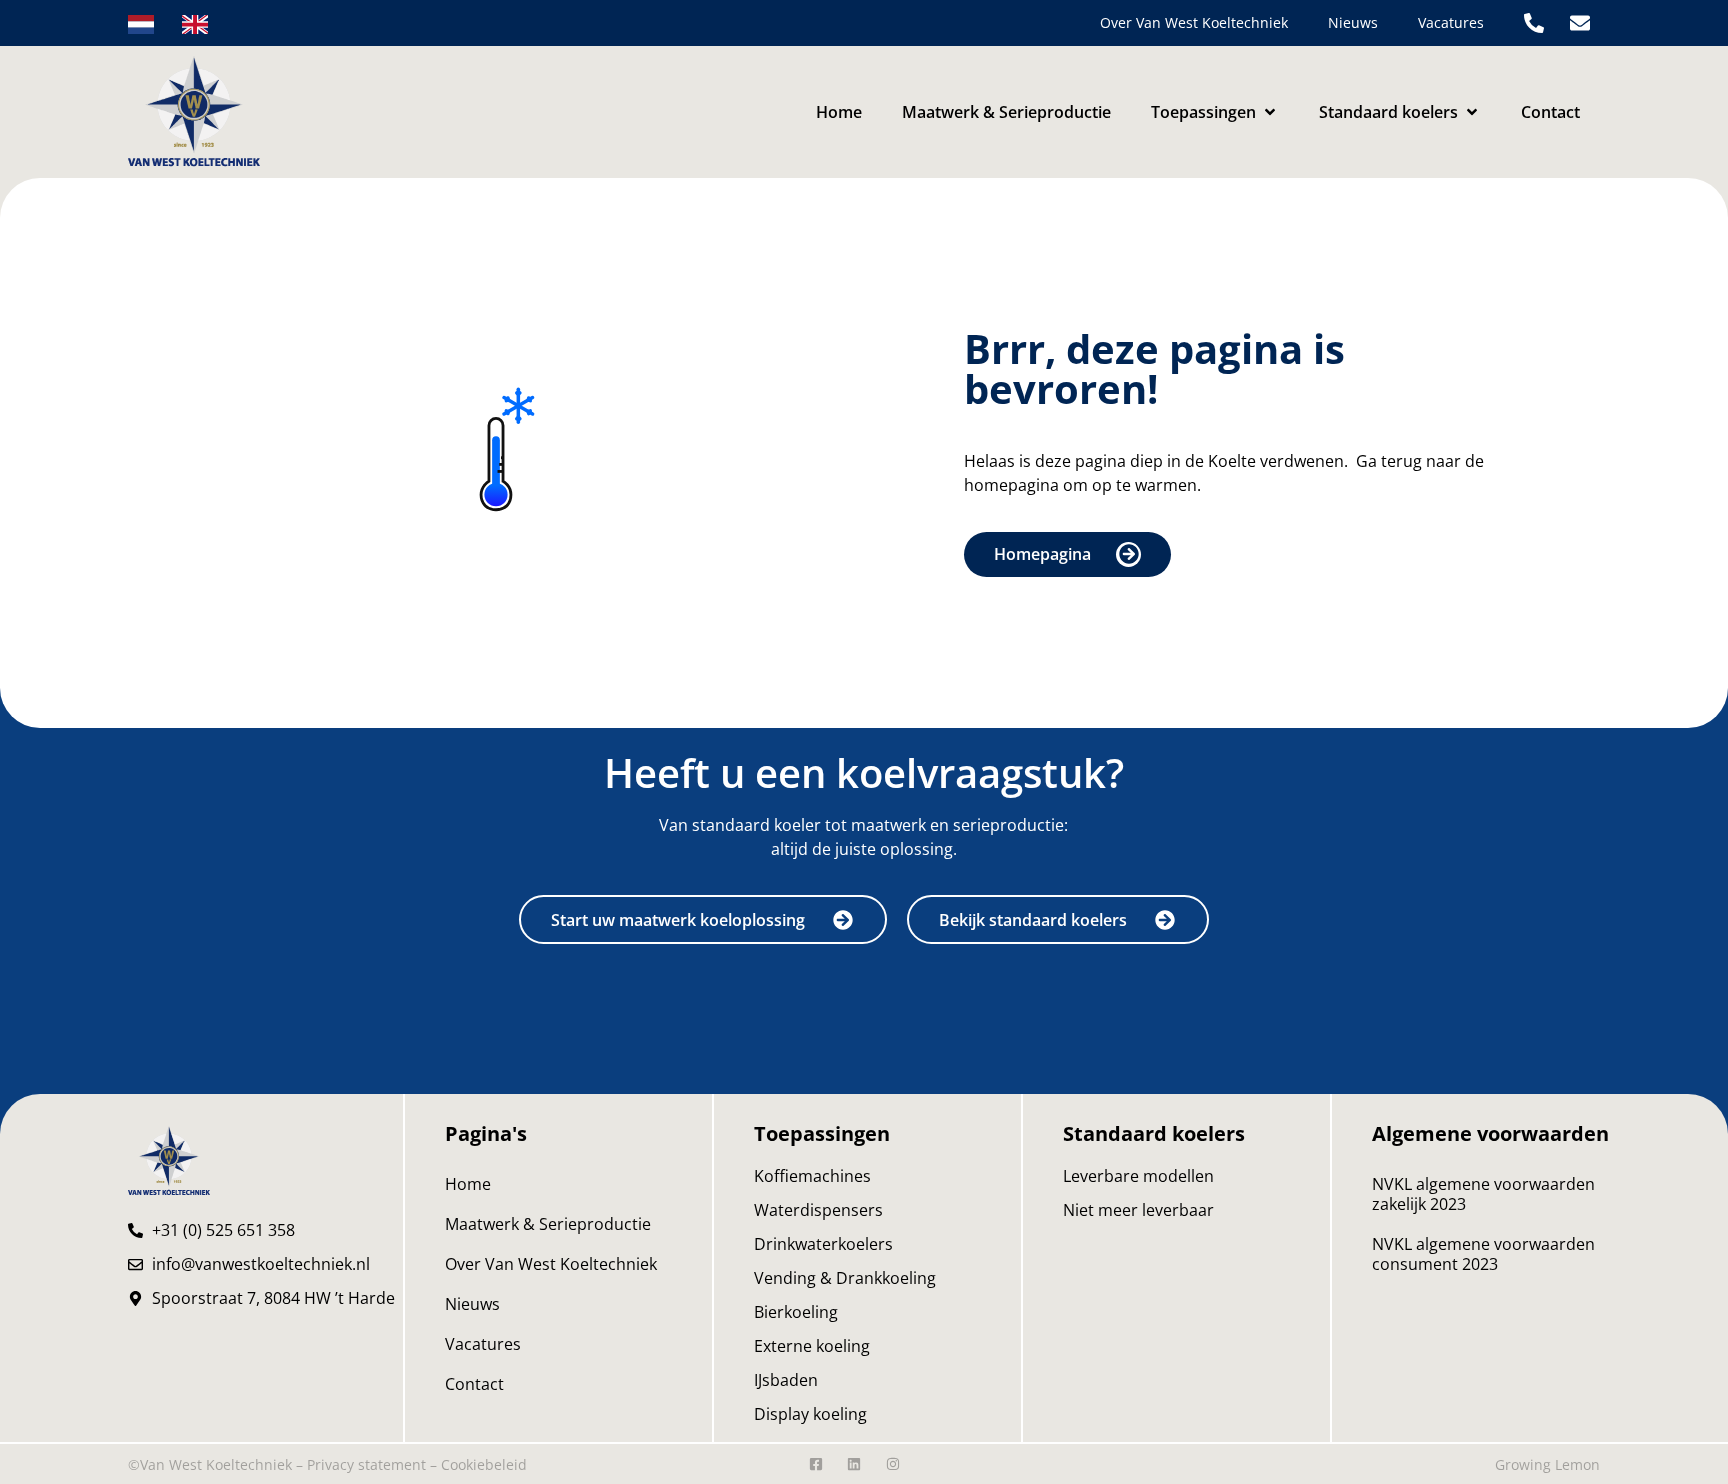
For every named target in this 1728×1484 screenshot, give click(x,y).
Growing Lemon (1547, 1464)
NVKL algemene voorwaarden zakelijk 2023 (1483, 1194)
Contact (474, 1384)
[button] (1215, 112)
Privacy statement (366, 1464)
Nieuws (1353, 22)
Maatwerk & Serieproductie (548, 1224)
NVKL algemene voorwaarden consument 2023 (1483, 1254)
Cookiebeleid (484, 1464)
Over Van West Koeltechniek (1194, 22)
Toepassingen (822, 1133)
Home (468, 1184)
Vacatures (1451, 22)
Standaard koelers (1154, 1133)
